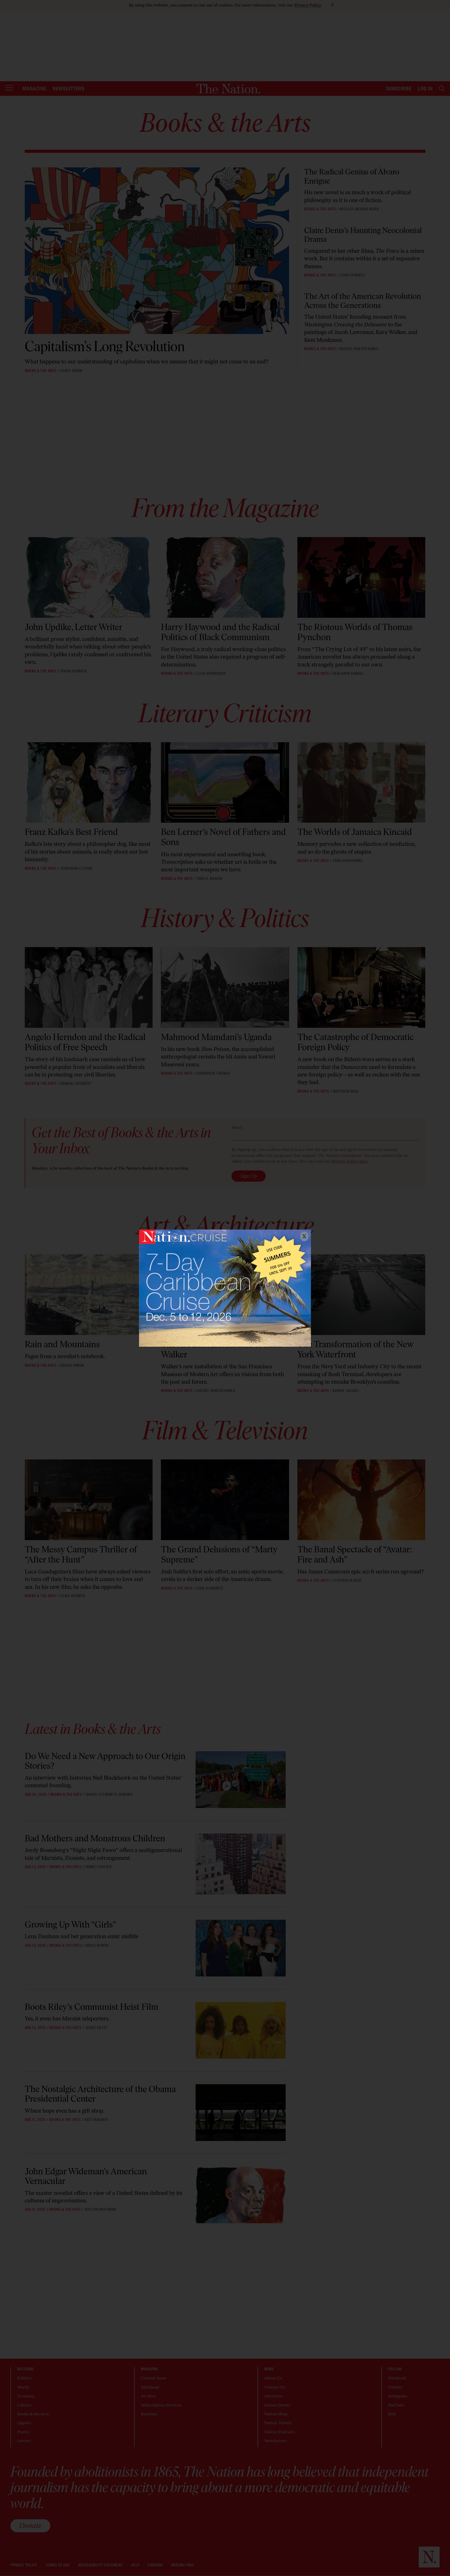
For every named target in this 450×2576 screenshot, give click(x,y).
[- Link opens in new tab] (225, 1288)
